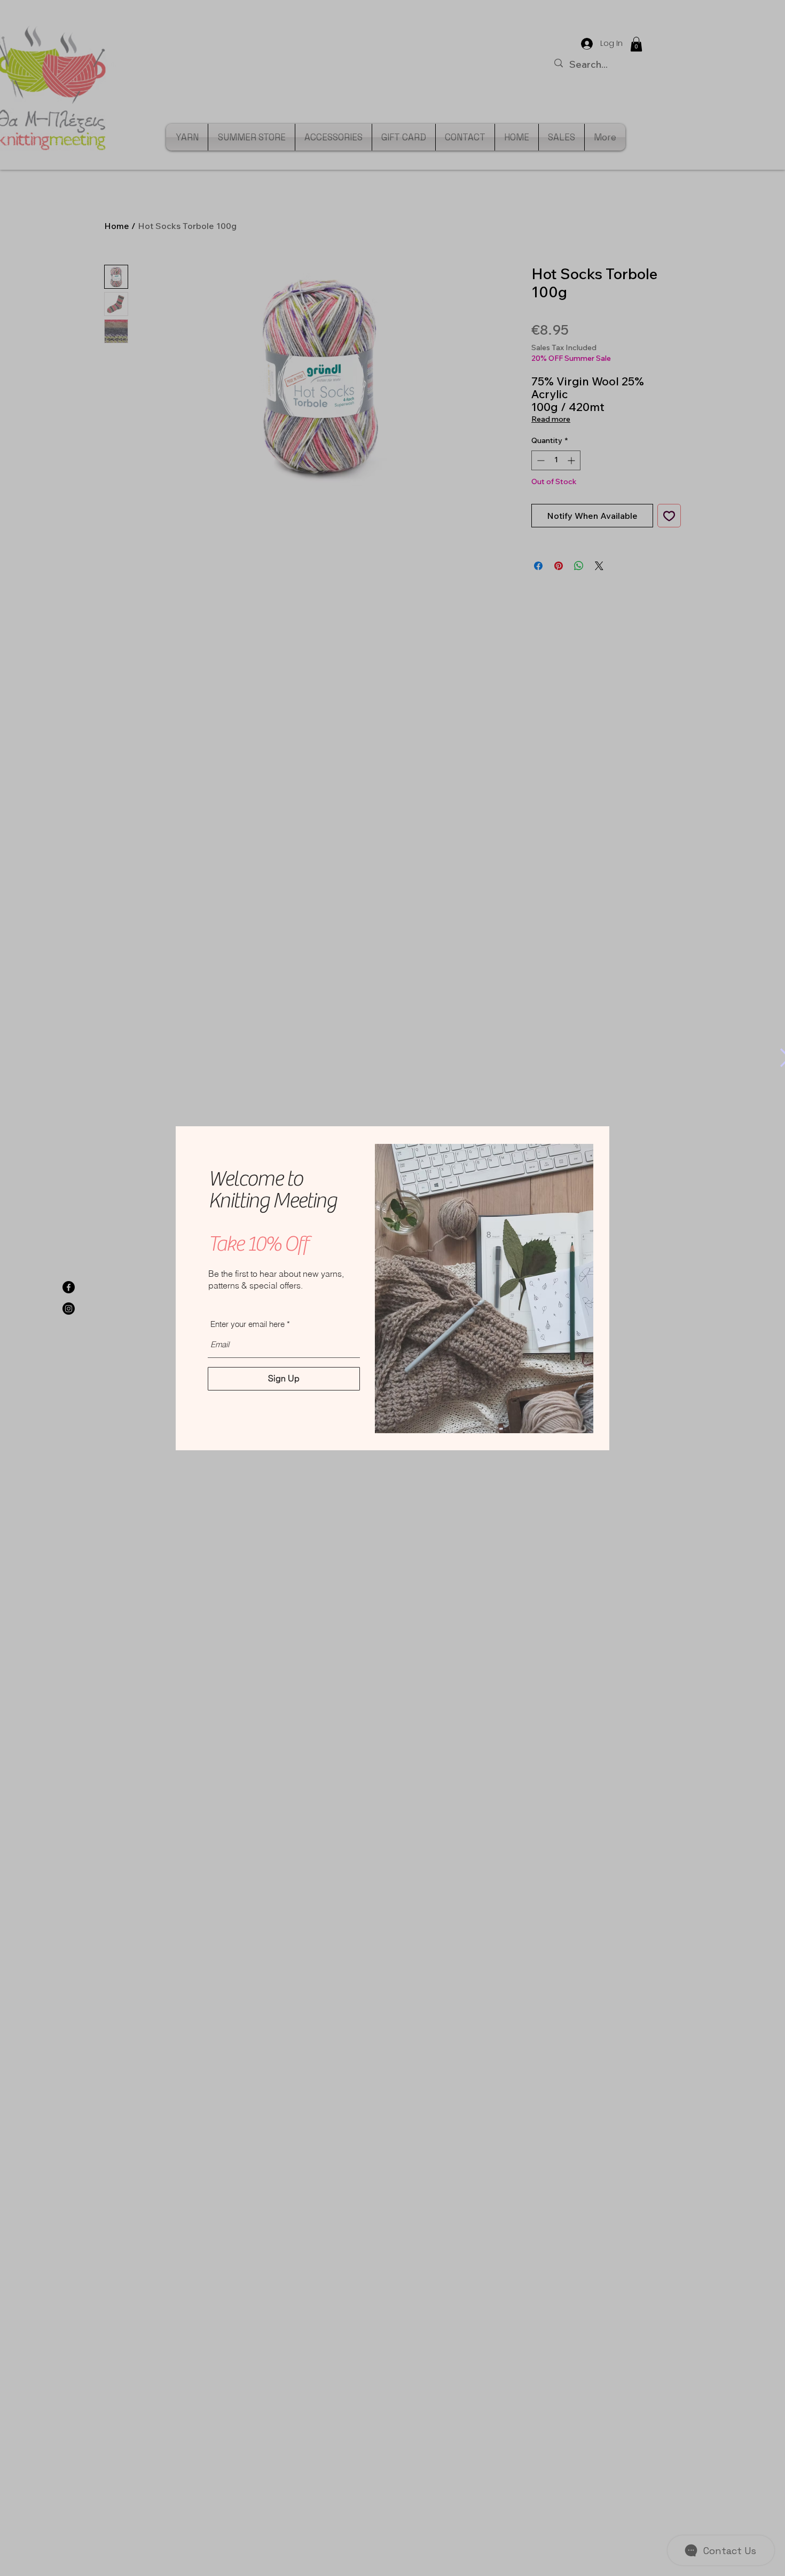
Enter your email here (248, 1324)
